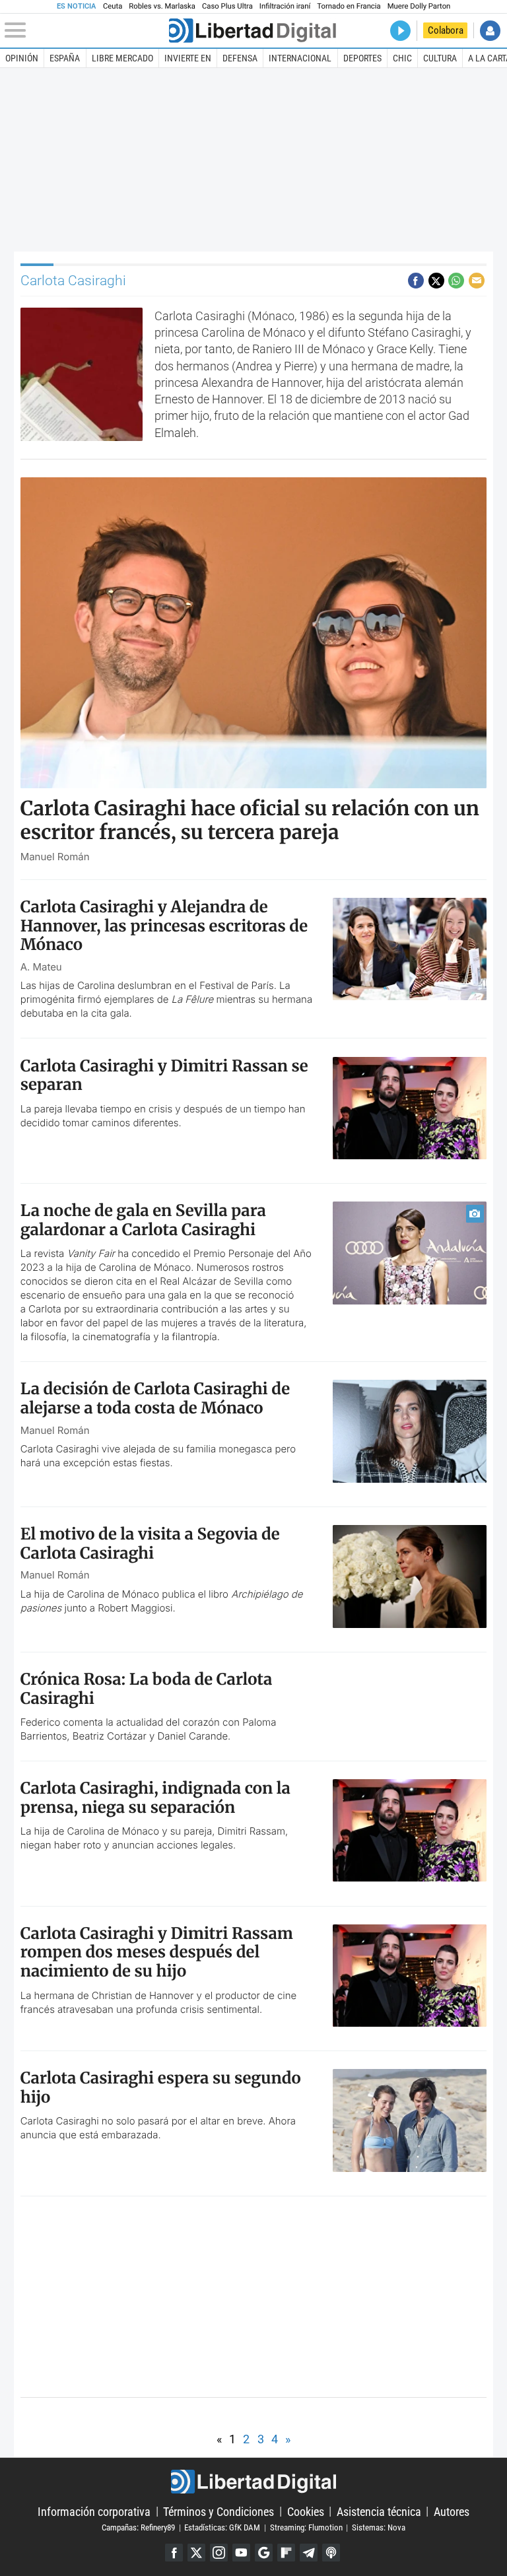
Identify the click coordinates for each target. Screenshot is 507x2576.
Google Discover (264, 2553)
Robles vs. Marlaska (162, 6)
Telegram (309, 2553)
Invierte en (188, 58)
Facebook (174, 2553)
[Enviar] (456, 281)
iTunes (331, 2553)
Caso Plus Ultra (227, 6)
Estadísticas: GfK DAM (222, 2527)
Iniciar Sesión (490, 31)
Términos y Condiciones (219, 2511)
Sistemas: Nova (379, 2527)
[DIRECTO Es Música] (400, 31)
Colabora (446, 30)
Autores (452, 2511)
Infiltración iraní (285, 6)
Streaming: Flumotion (306, 2527)
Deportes (362, 58)
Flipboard (286, 2553)
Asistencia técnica (379, 2511)
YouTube (241, 2553)
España (65, 58)
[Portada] (252, 31)
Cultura (440, 58)
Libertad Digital (253, 2482)
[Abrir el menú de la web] (85, 30)
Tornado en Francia (349, 6)
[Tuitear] (436, 281)
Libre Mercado (122, 58)
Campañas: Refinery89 (138, 2527)
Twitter (196, 2553)
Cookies (306, 2511)
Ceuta (113, 6)
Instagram (219, 2553)
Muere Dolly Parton (419, 6)
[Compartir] (416, 281)
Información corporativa (94, 2511)
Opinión (22, 58)
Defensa (240, 58)
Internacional (300, 58)
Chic (402, 58)
